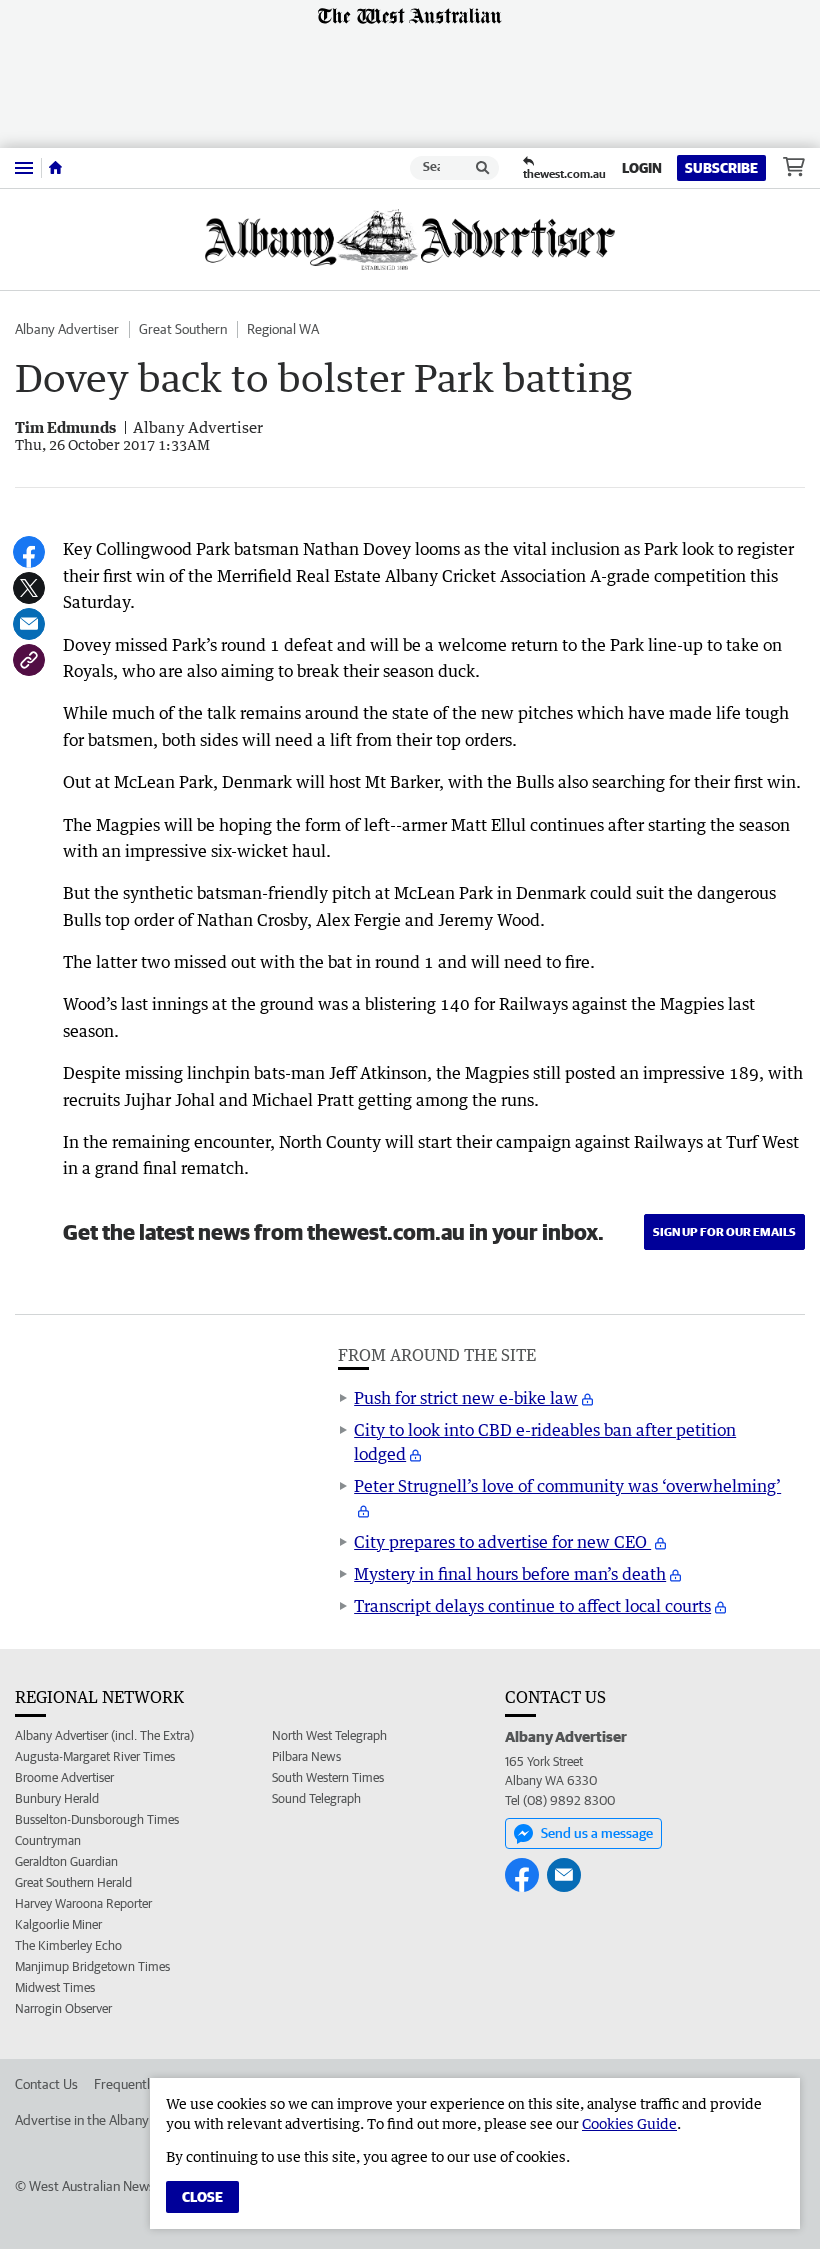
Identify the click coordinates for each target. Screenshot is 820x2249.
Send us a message (597, 1833)
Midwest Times (55, 1987)
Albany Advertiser (67, 329)
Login (642, 168)
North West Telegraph (329, 1735)
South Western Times (328, 1777)
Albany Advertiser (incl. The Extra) (104, 1735)
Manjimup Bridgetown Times (92, 1966)
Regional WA (283, 329)
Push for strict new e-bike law (466, 1398)
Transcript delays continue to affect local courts (532, 1606)
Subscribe (721, 168)
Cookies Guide (629, 2123)
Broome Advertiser (64, 1777)
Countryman (48, 1840)
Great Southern (183, 329)
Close (202, 2197)
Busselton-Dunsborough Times (97, 1819)
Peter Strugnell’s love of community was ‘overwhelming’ (567, 1486)
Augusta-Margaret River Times (95, 1756)
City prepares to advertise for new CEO (502, 1542)
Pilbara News (306, 1756)
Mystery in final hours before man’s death (510, 1574)
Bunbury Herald (57, 1798)
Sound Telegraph (316, 1798)
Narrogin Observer (63, 2008)
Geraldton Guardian (66, 1861)
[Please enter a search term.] (483, 168)
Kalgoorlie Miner (58, 1924)
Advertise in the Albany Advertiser (114, 2120)
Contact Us (46, 2084)
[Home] (55, 168)
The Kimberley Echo (68, 1945)
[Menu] (24, 167)
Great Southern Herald (73, 1882)
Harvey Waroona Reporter (83, 1903)
